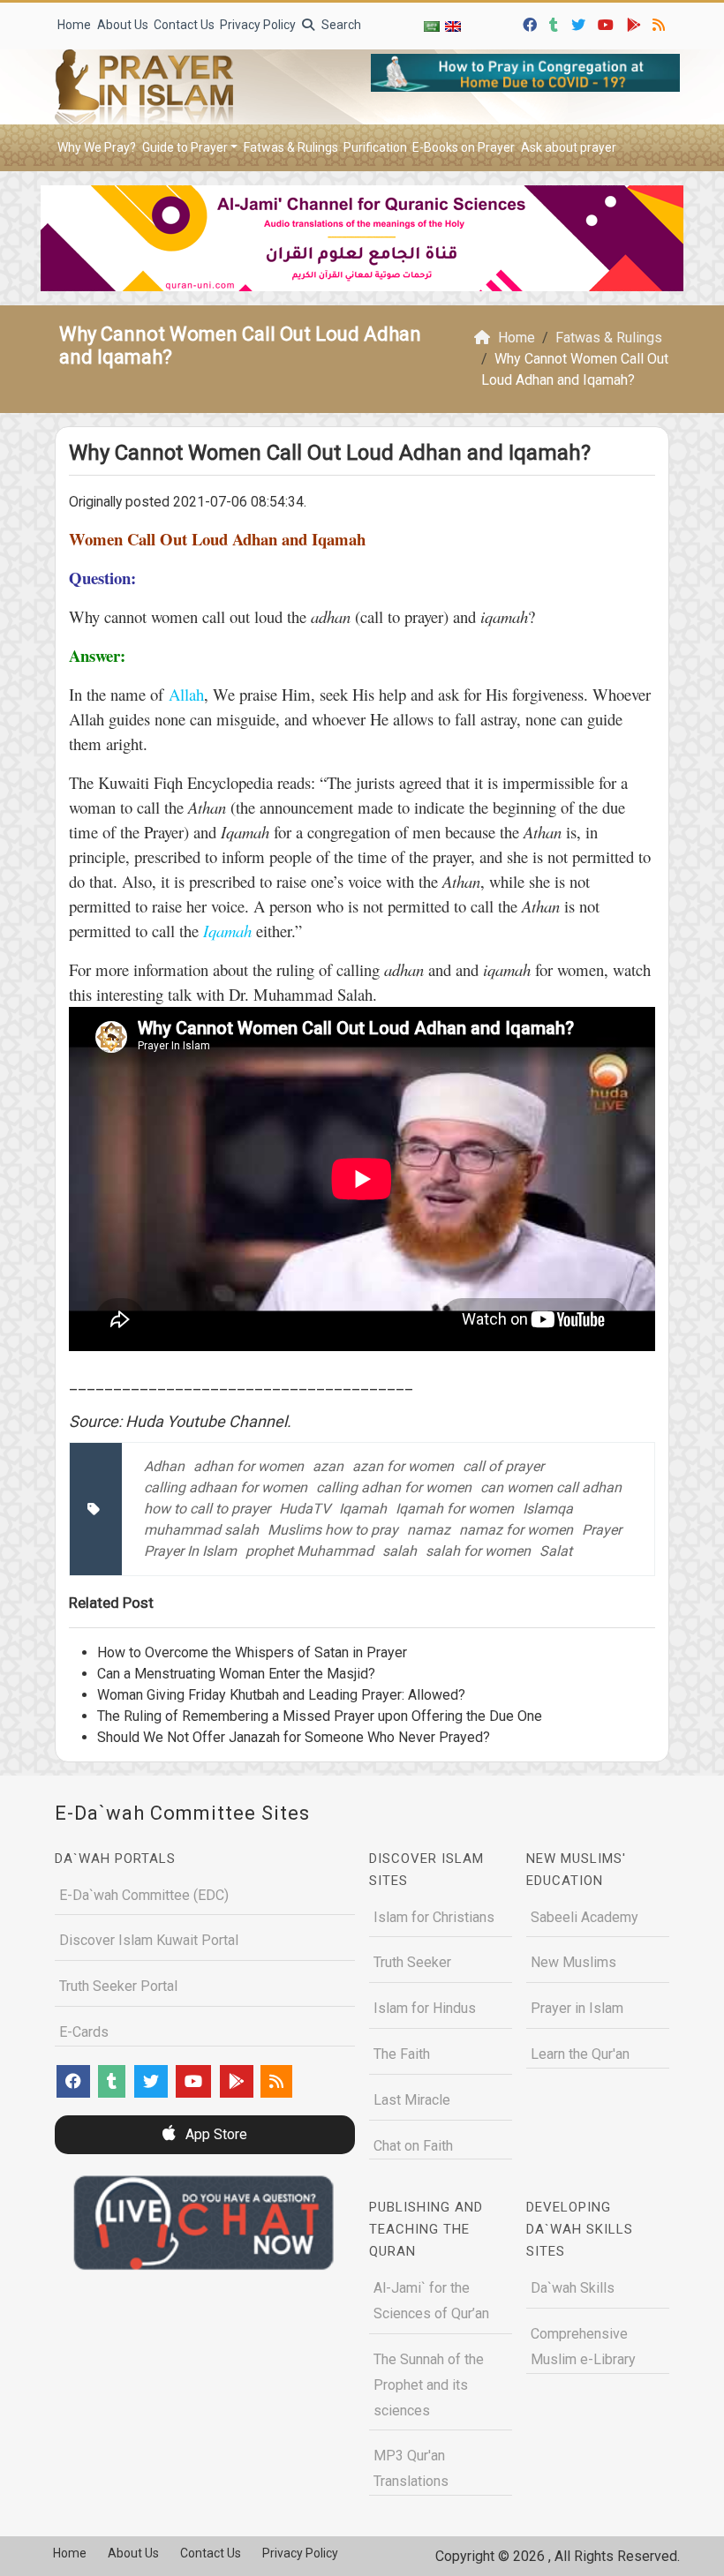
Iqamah (363, 1509)
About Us (123, 25)
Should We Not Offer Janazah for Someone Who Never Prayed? (294, 1737)
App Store (215, 2134)
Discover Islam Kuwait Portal (149, 1940)
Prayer (602, 1530)
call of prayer (503, 1466)
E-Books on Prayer (464, 147)
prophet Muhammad (309, 1551)
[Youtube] (608, 23)
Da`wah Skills (573, 2288)
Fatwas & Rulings (291, 147)
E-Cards (84, 2032)
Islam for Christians (434, 1917)
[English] (453, 26)
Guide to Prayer (185, 147)
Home (74, 25)
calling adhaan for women (226, 1487)
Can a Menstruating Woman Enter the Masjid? (236, 1674)
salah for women (478, 1551)
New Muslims (573, 1962)
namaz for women (516, 1530)
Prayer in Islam (577, 2008)
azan (328, 1466)
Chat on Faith (413, 2146)
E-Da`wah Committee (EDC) (144, 1895)
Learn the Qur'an (580, 2054)
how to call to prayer (207, 1509)
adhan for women (249, 1466)
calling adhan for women (394, 1487)
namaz (429, 1530)
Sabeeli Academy (584, 1917)
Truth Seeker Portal (118, 1986)
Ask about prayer (569, 147)
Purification (375, 147)
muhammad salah (201, 1530)
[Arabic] (432, 26)
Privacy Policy (258, 25)
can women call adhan (551, 1487)
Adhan (164, 1466)
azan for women (403, 1466)
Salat (556, 1551)
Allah (186, 694)
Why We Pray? (97, 147)
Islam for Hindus (425, 2008)
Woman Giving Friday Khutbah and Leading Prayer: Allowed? (281, 1695)
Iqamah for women (455, 1509)
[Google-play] (636, 23)
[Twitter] (581, 23)
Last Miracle (412, 2100)
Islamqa (548, 1509)
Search (340, 25)
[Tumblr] (556, 23)
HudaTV (305, 1509)
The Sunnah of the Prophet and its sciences (429, 2385)
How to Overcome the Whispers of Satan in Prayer (252, 1652)
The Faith (402, 2054)
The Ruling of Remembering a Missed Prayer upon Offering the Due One (320, 1716)
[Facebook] (532, 23)
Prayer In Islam (190, 1551)
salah (400, 1551)
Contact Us (184, 25)
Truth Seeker (412, 1962)
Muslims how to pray (333, 1530)
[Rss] (661, 23)
